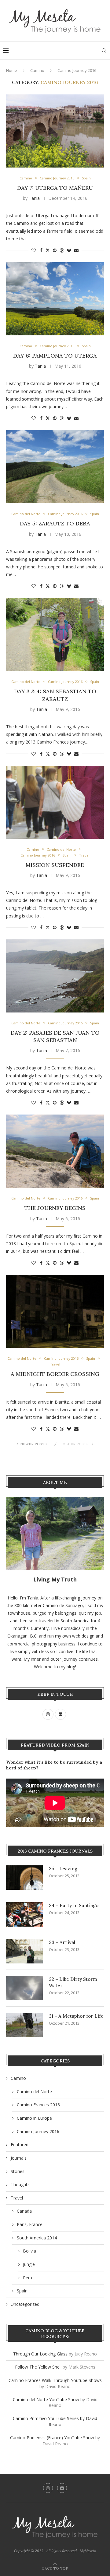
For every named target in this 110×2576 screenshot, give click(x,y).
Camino (37, 70)
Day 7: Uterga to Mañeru (55, 188)
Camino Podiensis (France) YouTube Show (52, 2438)
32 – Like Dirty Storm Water (73, 1982)
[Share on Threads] (62, 250)
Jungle (29, 2264)
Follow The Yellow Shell (38, 2367)
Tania (34, 198)
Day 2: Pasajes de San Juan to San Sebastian (55, 1036)
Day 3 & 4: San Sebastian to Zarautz (55, 695)
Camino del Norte (34, 2092)
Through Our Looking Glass (40, 2354)
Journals (19, 2158)
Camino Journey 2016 (38, 2131)
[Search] (104, 51)
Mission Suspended (55, 865)
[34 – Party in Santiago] (24, 1914)
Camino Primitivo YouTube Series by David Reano (55, 2421)
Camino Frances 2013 (38, 2105)
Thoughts (20, 2184)
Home (12, 70)
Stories (18, 2171)
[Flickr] (62, 2488)
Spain (22, 2291)
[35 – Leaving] (24, 1878)
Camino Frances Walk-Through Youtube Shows (55, 2380)
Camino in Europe (34, 2118)
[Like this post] (34, 250)
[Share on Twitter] (48, 250)
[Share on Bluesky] (69, 250)
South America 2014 (37, 2238)
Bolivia (29, 2251)
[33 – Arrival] (24, 1951)
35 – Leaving (63, 1869)
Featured (20, 2145)
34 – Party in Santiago (74, 1905)
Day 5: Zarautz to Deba (55, 523)
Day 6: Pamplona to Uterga (55, 356)
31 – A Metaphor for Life (76, 2016)
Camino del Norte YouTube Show (46, 2399)
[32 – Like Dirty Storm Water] (24, 1988)
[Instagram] (48, 2488)
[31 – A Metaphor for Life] (24, 2025)
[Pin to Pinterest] (55, 250)
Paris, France (30, 2224)
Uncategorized (25, 2304)
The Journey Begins (55, 1208)
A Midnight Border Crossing (55, 1374)
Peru (28, 2278)
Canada (24, 2211)
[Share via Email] (76, 250)
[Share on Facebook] (41, 250)
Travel (17, 2198)
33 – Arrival (62, 1942)
